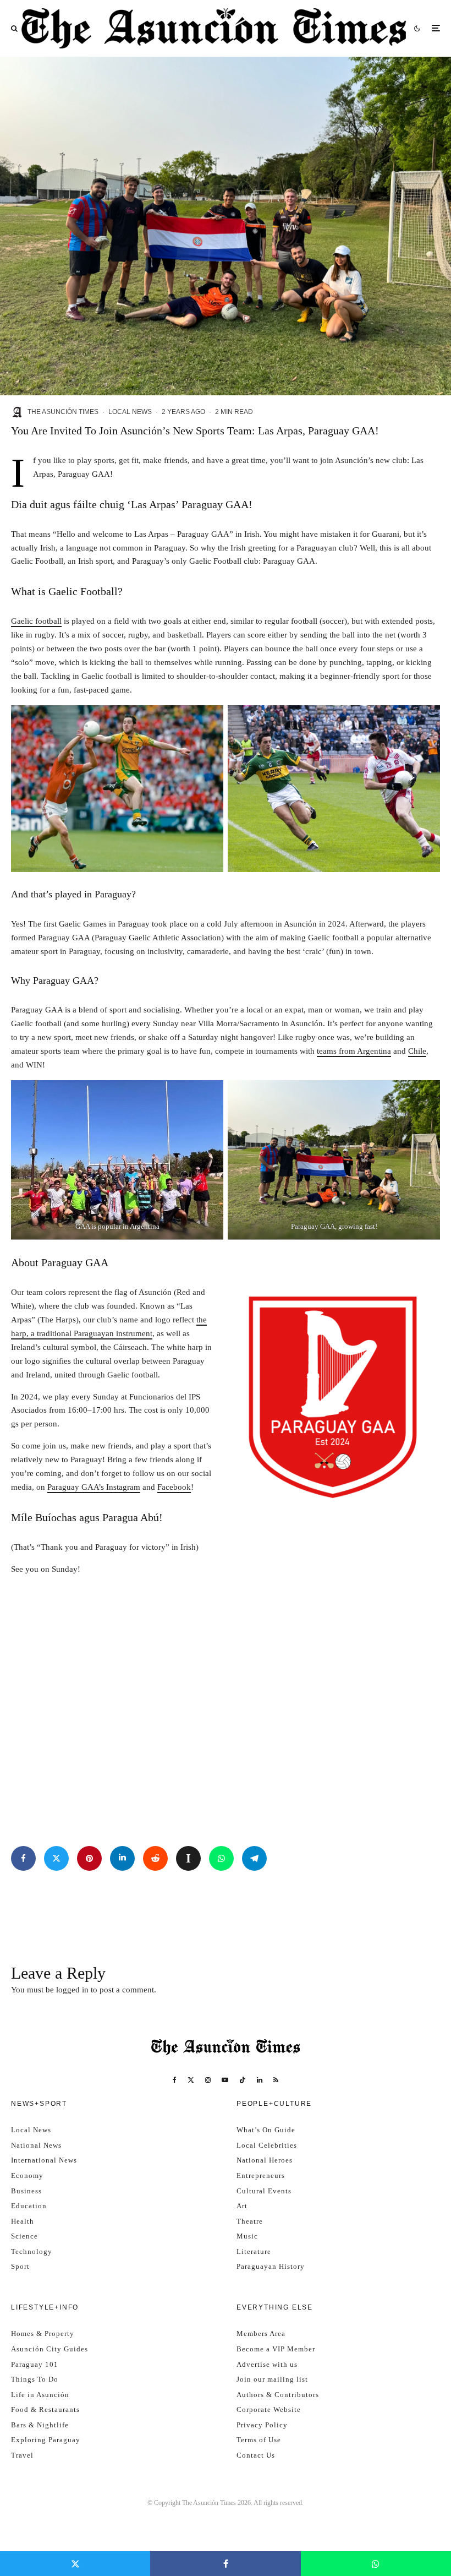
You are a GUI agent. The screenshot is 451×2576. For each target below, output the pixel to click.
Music (247, 2236)
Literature (254, 2251)
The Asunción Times (63, 412)
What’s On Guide (266, 2130)
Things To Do (35, 2379)
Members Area (261, 2333)
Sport (20, 2266)
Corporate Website (269, 2409)
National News (36, 2145)
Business (26, 2191)
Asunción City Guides (50, 2349)
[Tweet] (56, 1858)
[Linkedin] (260, 2080)
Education (29, 2206)
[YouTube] (225, 2080)
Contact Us (256, 2455)
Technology (32, 2251)
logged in (72, 1990)
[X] (191, 2080)
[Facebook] (175, 2080)
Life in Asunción (40, 2395)
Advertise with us (267, 2364)
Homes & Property (43, 2333)
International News (44, 2160)
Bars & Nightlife (40, 2425)
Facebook (174, 1487)
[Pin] (89, 1858)
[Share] (23, 1858)
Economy (27, 2175)
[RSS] (276, 2080)
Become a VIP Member (276, 2349)
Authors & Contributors (278, 2395)
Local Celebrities (267, 2145)
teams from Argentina (354, 1051)
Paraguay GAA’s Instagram (94, 1487)
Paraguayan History (271, 2266)
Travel (22, 2455)
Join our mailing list (272, 2379)
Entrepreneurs (261, 2175)
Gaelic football (36, 621)
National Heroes (265, 2160)
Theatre (250, 2221)
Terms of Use (259, 2440)
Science (24, 2236)
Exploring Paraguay (46, 2440)
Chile (417, 1051)
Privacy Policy (262, 2425)
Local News (130, 412)
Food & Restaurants (45, 2409)
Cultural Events (264, 2191)
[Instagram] (208, 2080)
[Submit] (155, 1858)
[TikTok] (243, 2080)
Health (23, 2221)
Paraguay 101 (35, 2364)
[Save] (188, 1858)
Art (242, 2206)
